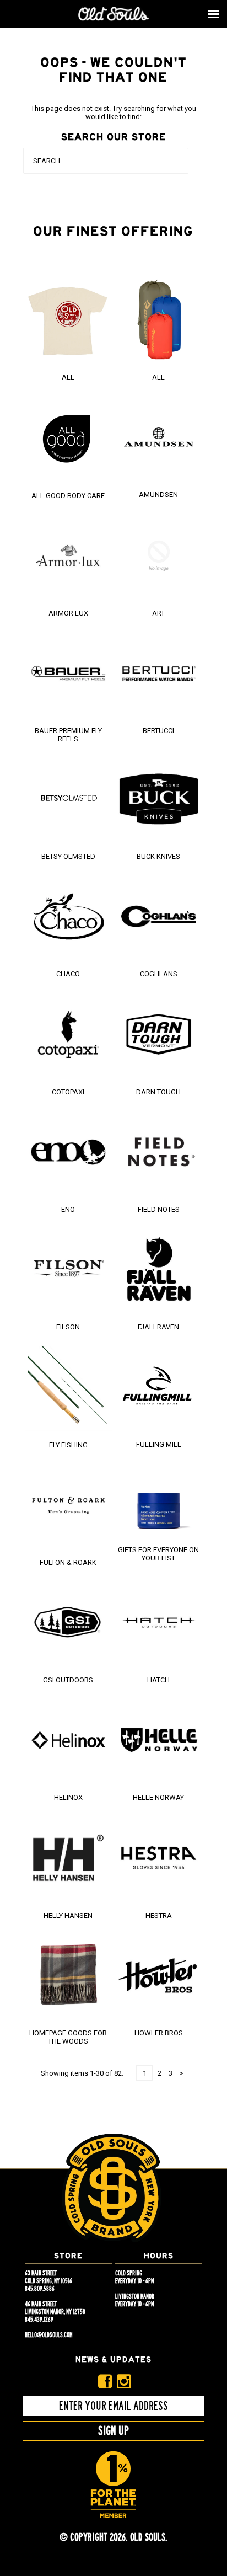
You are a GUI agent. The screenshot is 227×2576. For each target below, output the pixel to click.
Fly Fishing (68, 1445)
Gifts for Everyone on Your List (158, 1554)
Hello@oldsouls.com (48, 2335)
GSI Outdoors (68, 1680)
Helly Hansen (68, 1915)
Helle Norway (158, 1797)
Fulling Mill (159, 1444)
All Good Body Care (68, 496)
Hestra (159, 1915)
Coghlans (159, 974)
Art (158, 613)
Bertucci (158, 731)
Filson (68, 1327)
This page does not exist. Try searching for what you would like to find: (113, 113)
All (68, 377)
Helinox (68, 1797)
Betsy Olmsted (68, 856)
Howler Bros (159, 2033)
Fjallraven (158, 1327)
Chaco (68, 974)
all (158, 377)
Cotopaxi (68, 1092)
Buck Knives (158, 856)
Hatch (158, 1680)
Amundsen (158, 495)
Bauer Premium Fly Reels (68, 735)
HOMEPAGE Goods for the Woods (68, 2037)
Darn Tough (158, 1092)
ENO (68, 1209)
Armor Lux (68, 613)
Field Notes (159, 1209)
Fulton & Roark (68, 1562)
